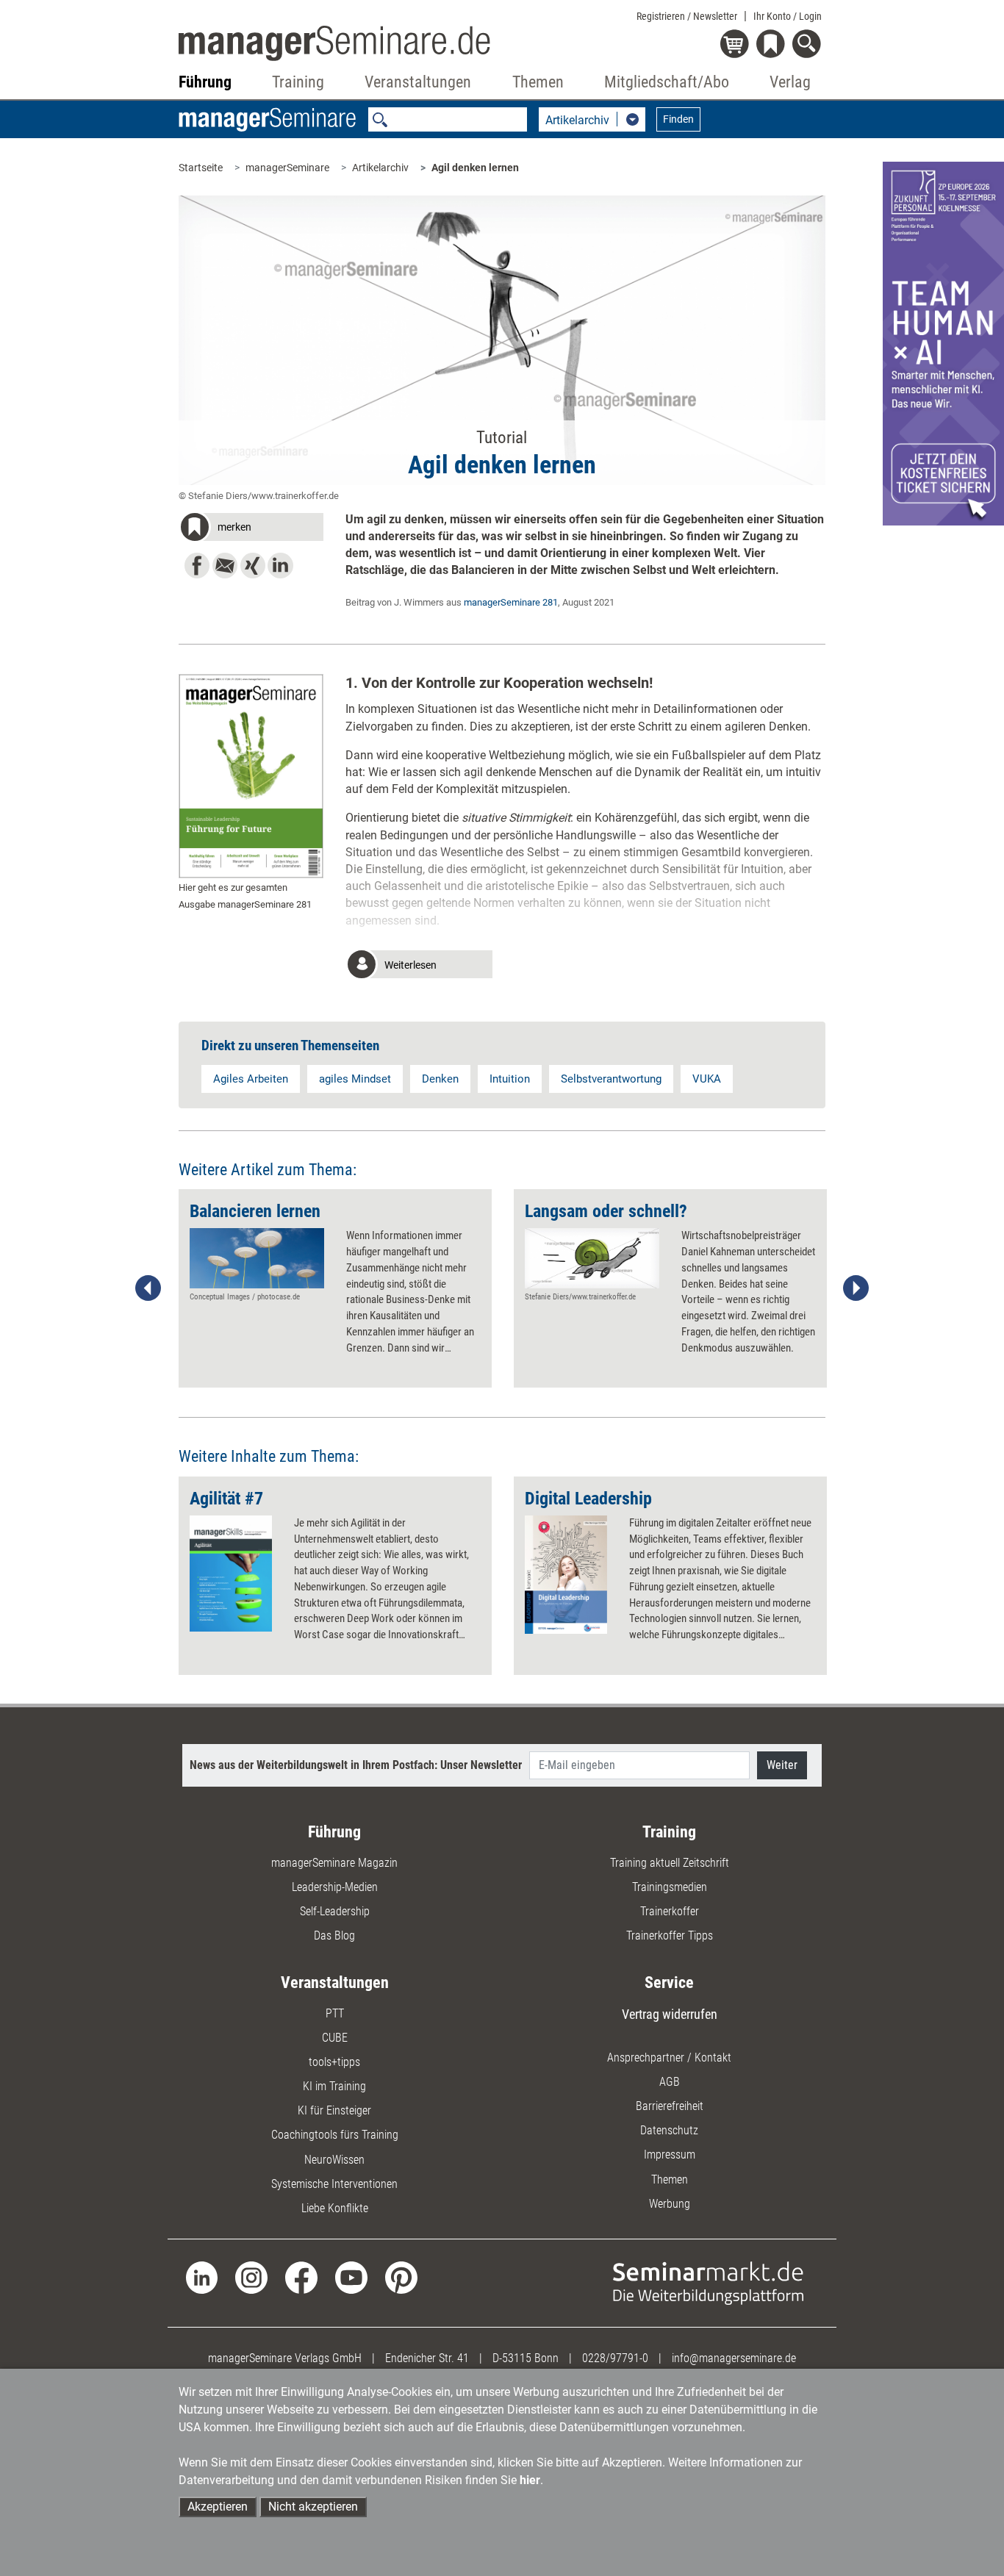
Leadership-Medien (335, 1887)
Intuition (510, 1079)
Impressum (670, 2155)
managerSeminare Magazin (334, 1863)
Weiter (782, 1765)
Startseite (201, 168)
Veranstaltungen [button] (418, 82)
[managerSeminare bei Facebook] (301, 2277)
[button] (251, 529)
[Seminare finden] (708, 2282)
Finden (678, 119)
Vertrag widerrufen (670, 2014)
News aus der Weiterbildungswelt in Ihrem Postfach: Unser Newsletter (356, 1765)
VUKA (707, 1079)
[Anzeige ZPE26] (943, 343)
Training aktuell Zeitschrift (670, 1863)
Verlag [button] (790, 82)
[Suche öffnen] (809, 45)
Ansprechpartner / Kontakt (669, 2057)
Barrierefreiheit (670, 2106)
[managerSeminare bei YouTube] (351, 2277)
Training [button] (298, 82)
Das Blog (334, 1935)
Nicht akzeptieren (313, 2507)
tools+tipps (334, 2062)
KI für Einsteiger (334, 2110)
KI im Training (334, 2086)
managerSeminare (287, 168)
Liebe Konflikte (335, 2208)
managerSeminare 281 (511, 602)
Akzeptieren (218, 2507)
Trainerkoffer (670, 1911)
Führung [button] (205, 82)
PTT (335, 2013)
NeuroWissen (334, 2160)
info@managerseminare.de (734, 2358)
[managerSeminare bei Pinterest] (401, 2277)
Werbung (670, 2204)
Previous (148, 1288)
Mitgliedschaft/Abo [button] (667, 82)
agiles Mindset (355, 1079)
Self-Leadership (335, 1911)
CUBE (335, 2038)
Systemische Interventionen (334, 2184)
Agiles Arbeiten (251, 1079)
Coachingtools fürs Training (335, 2135)
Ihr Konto (788, 16)
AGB (670, 2082)
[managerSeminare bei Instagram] (251, 2277)
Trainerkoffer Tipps (670, 1935)
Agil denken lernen (475, 168)
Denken (440, 1079)
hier (530, 2480)
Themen (670, 2179)
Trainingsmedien (670, 1887)
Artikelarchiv (380, 168)
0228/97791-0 (615, 2358)
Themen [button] (538, 82)
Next (856, 1288)
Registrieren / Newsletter (687, 16)
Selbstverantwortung (611, 1079)
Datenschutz (669, 2130)
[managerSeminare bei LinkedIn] (202, 2277)
